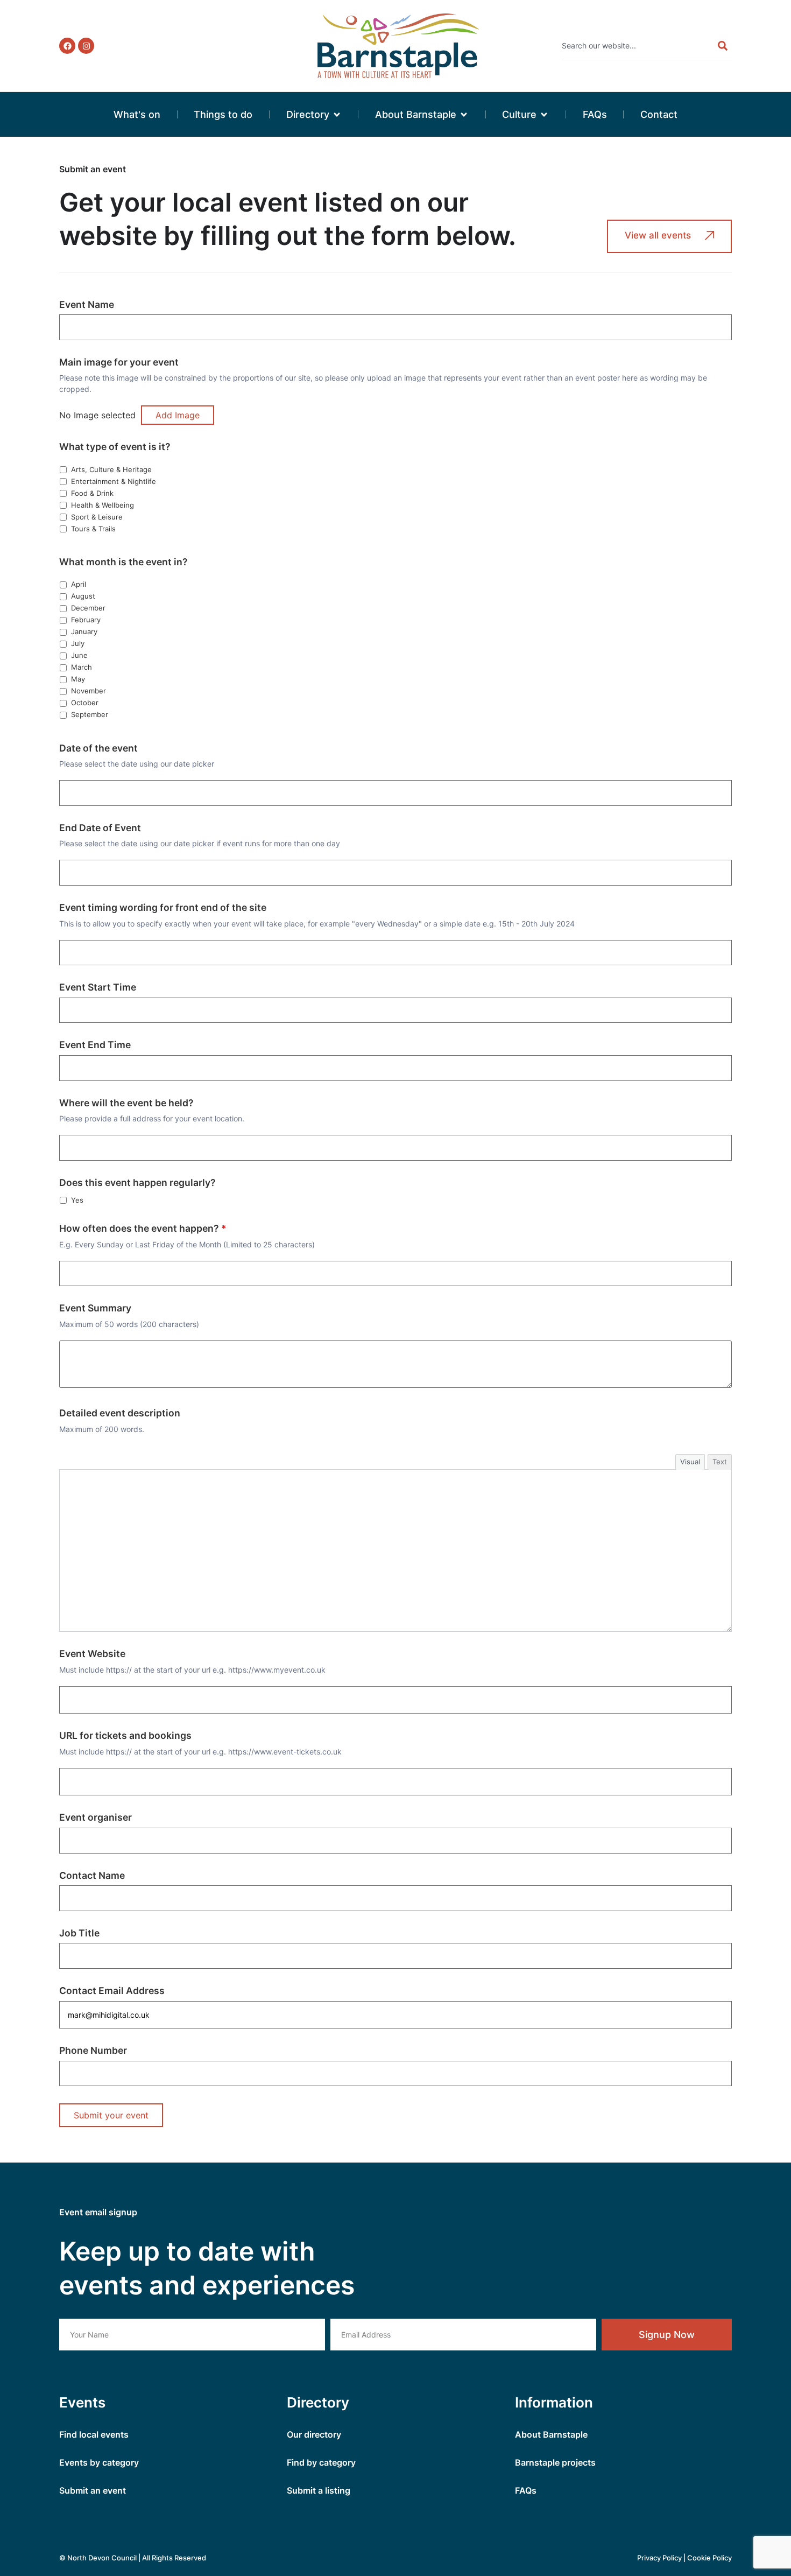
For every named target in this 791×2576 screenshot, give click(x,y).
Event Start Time (98, 987)
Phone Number (93, 2051)
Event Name (87, 305)
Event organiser (96, 1817)
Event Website (92, 1654)
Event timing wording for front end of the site (163, 908)
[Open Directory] (337, 114)
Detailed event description (120, 1413)
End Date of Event (100, 828)
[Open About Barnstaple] (464, 114)
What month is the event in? (123, 562)
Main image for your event (119, 362)
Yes (76, 1200)
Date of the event (98, 748)
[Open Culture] (544, 114)
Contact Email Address (112, 1991)
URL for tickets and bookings (125, 1736)
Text (720, 1462)
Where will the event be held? (126, 1103)
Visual (690, 1462)
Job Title (79, 1933)
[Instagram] (86, 46)
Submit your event (111, 2115)
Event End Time (95, 1045)
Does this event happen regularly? (137, 1183)
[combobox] (634, 46)
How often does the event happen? (143, 1229)
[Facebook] (67, 46)
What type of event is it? (115, 447)
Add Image (178, 415)
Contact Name (92, 1876)
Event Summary (95, 1308)
